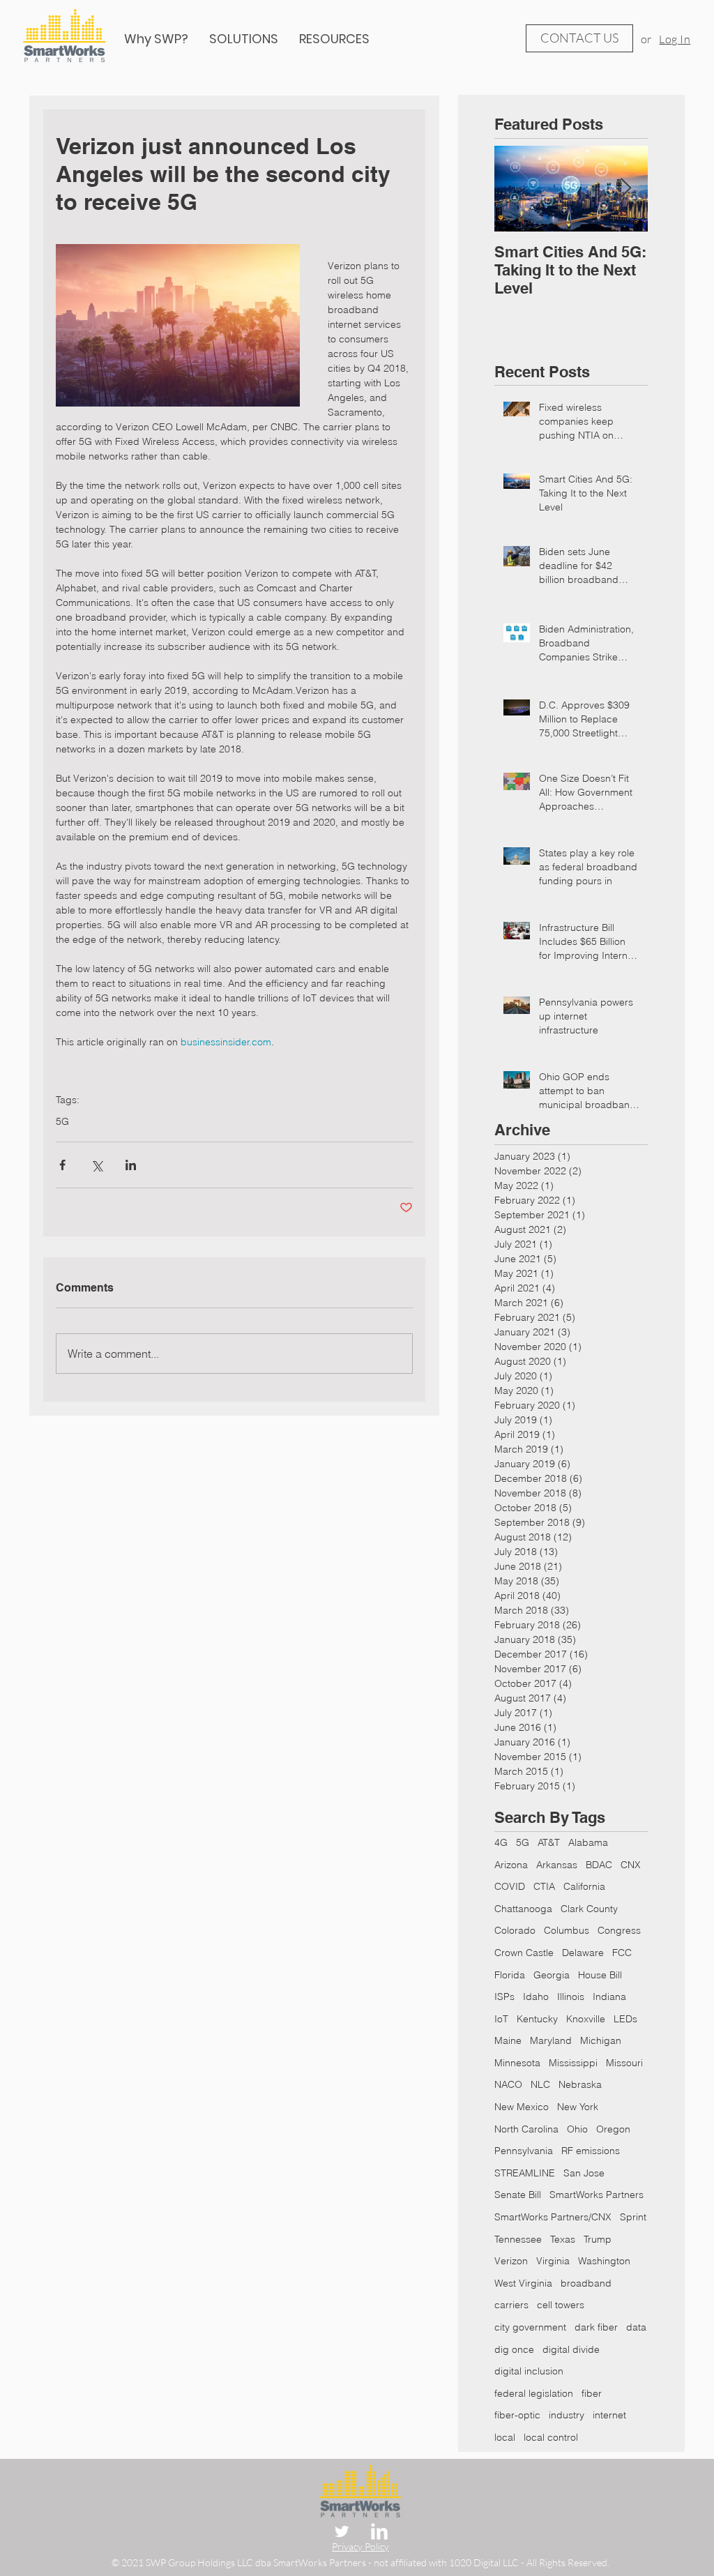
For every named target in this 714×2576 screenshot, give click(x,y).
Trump (598, 2239)
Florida (510, 1975)
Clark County (589, 1909)
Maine (508, 2040)
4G (501, 1842)
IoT (501, 2019)
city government (530, 2327)
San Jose (584, 2173)
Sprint (633, 2217)
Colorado (515, 1930)
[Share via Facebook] (62, 1165)
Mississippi (573, 2063)
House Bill (600, 1975)
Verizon (511, 2261)
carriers (511, 2305)
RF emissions (591, 2151)
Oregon (613, 2129)
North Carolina (526, 2129)
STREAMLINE (525, 2173)
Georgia (552, 1975)
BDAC (599, 1865)
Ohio (577, 2129)
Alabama (588, 1842)
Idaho (536, 1997)
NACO (508, 2084)
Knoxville (586, 2019)
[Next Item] (625, 189)
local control (551, 2437)
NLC (540, 2084)
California (584, 1886)
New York (578, 2107)
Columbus (567, 1930)
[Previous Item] (517, 189)
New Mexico (522, 2107)
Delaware (583, 1953)
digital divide (571, 2349)
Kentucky (537, 2019)
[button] (334, 39)
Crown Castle (524, 1953)
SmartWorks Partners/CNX (553, 2217)
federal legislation (534, 2393)
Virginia (553, 2261)
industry (567, 2415)
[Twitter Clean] (342, 2531)
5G (62, 1122)
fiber (592, 2393)
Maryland (551, 2040)
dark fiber (596, 2327)
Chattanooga (523, 1909)
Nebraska (580, 2084)
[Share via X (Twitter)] (97, 1165)
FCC (622, 1953)
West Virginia (523, 2283)
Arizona (511, 1865)
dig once (514, 2349)
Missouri (624, 2063)
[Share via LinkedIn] (131, 1165)
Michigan (601, 2040)
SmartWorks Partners (597, 2195)
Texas (563, 2239)
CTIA (544, 1886)
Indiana (609, 1997)
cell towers (561, 2305)
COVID (510, 1886)
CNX (631, 1865)
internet (609, 2415)
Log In (675, 39)
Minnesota (517, 2063)
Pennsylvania (524, 2151)
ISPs (504, 1997)
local (505, 2437)
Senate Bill (518, 2195)
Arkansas (557, 1865)
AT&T (549, 1842)
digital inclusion (529, 2371)
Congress (619, 1930)
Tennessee (518, 2239)
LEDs (625, 2019)
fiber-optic (517, 2415)
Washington (604, 2261)
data (636, 2327)
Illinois (571, 1997)
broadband (586, 2283)
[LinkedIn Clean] (379, 2531)
